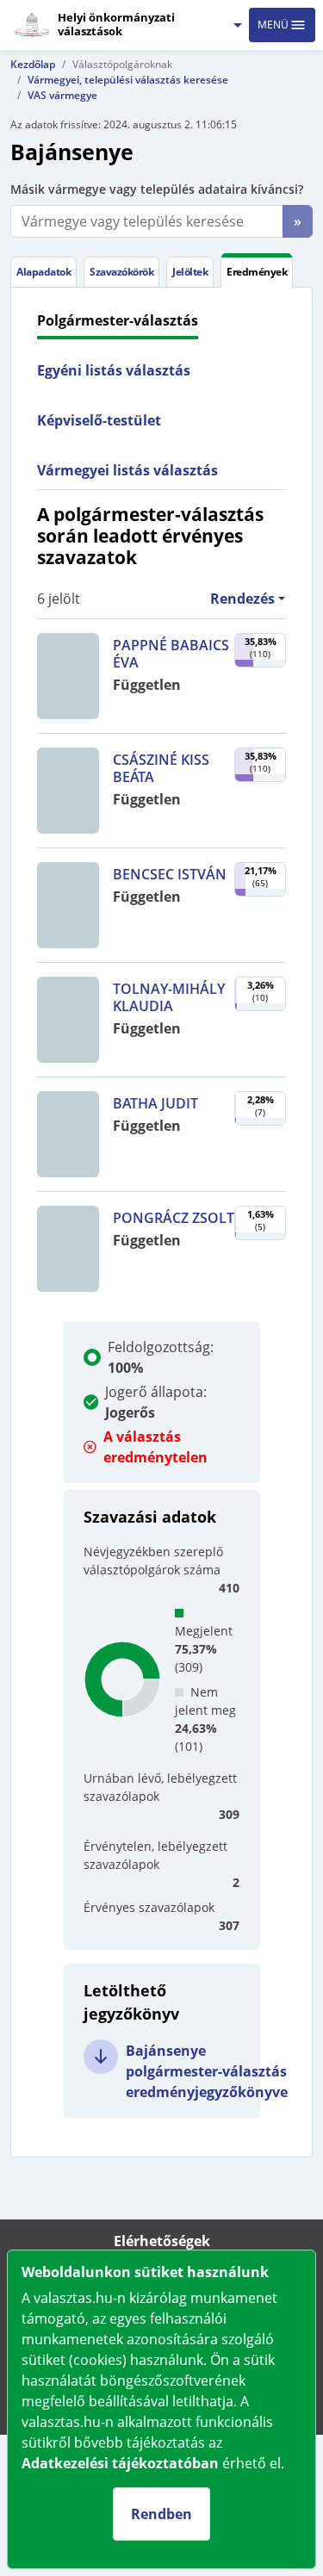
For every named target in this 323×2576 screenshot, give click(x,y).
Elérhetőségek (162, 2241)
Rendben (161, 2514)
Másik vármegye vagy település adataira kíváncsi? (157, 189)
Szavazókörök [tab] (121, 272)
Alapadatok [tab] (43, 272)
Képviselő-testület (99, 420)
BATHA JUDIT (155, 1103)
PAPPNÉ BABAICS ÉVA (171, 654)
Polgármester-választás (118, 320)
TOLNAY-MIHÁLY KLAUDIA (169, 997)
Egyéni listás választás (114, 370)
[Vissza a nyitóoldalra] (32, 25)
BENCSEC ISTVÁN (170, 874)
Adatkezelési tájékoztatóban (120, 2463)
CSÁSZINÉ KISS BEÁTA (161, 768)
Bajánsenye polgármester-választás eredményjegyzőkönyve (207, 2071)
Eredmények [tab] (257, 272)
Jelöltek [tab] (190, 272)
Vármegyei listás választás (127, 470)
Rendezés (242, 599)
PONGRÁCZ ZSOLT (174, 1218)
